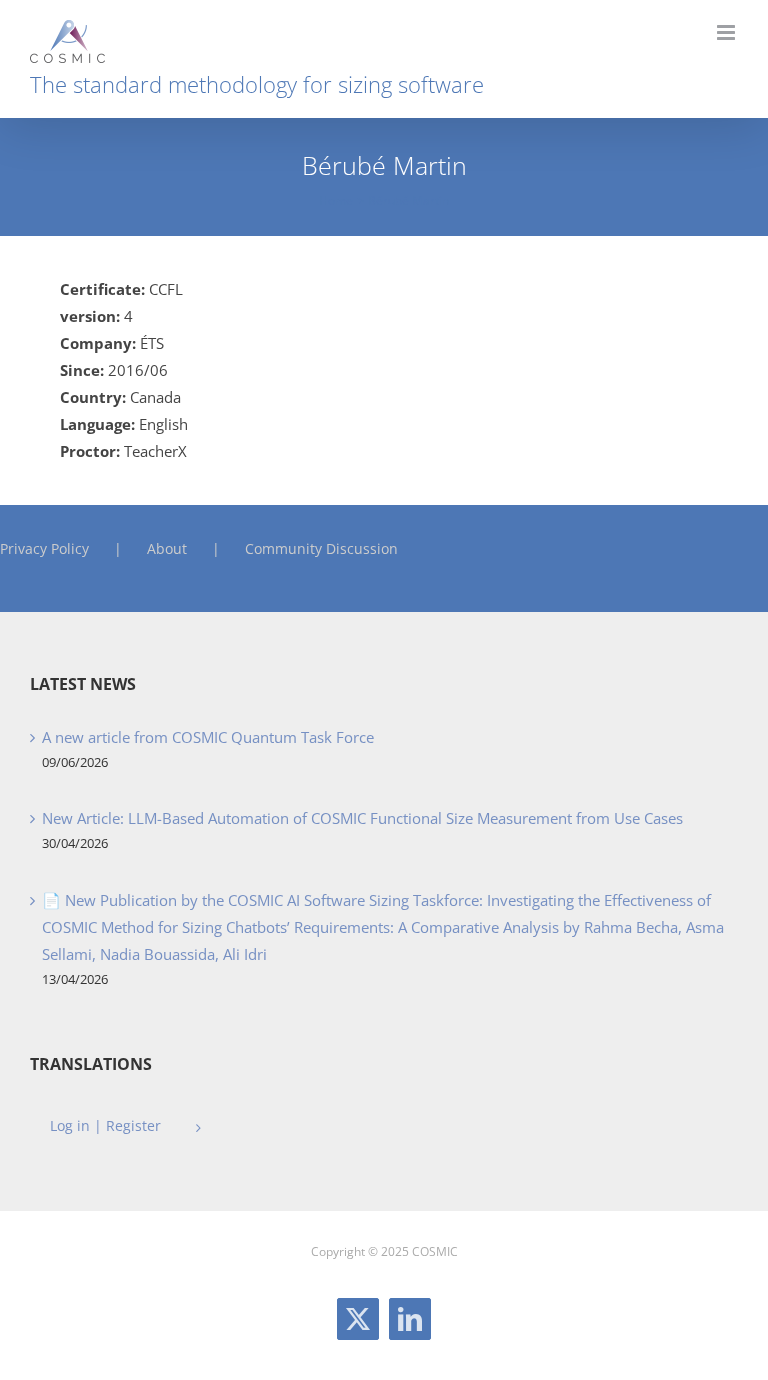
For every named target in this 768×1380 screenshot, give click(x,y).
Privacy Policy (44, 548)
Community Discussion (321, 548)
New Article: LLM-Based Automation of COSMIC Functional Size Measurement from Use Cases (362, 818)
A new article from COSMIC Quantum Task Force (208, 737)
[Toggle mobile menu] (727, 32)
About (167, 548)
